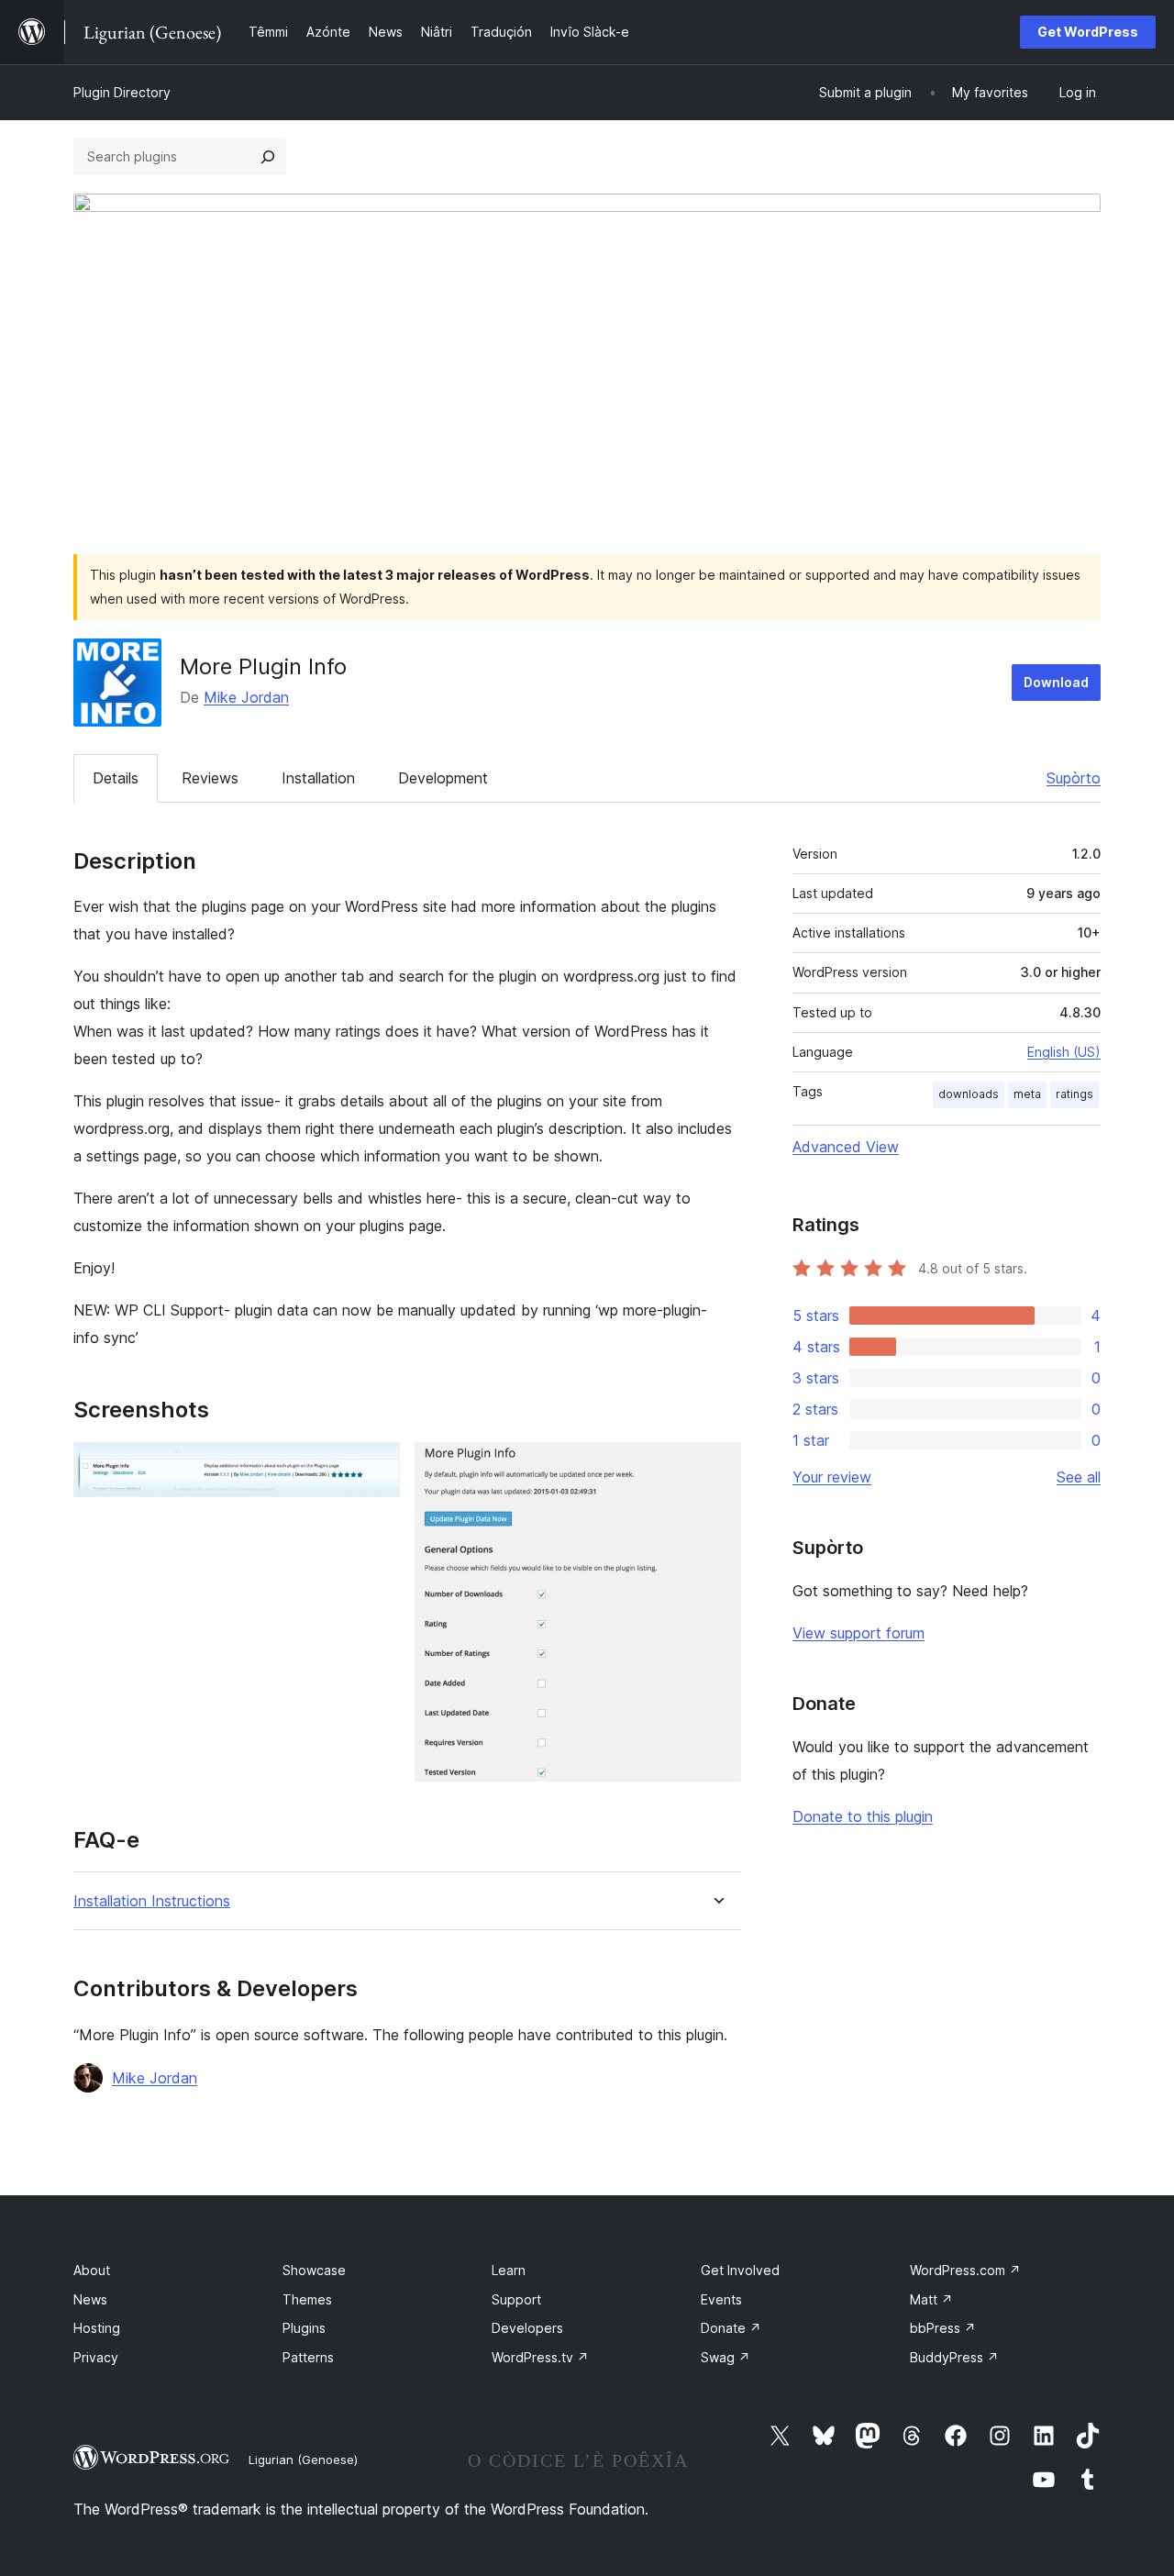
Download (1056, 682)
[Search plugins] (268, 157)
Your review (832, 1477)
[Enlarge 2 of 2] (716, 1467)
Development (443, 778)
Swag (725, 2357)
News (90, 2299)
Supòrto (1074, 778)
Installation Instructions (152, 1901)
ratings (1074, 1094)
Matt (931, 2299)
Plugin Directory (122, 92)
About (92, 2270)
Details (116, 778)
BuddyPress (954, 2357)
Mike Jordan (246, 697)
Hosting (97, 2328)
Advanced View (846, 1147)
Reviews (210, 778)
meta (1027, 1094)
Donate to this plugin (863, 1816)
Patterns (308, 2357)
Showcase (314, 2270)
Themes (307, 2299)
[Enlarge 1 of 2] (375, 1467)
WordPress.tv (540, 2357)
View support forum (858, 1633)
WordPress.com (965, 2270)
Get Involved (740, 2270)
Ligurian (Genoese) (303, 2459)
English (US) (1064, 1052)
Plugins (304, 2328)
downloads (969, 1094)
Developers (527, 2328)
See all (1079, 1477)
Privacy (96, 2357)
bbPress (943, 2328)
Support (516, 2299)
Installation (318, 778)
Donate (731, 2328)
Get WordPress (1088, 32)
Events (721, 2299)
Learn (509, 2270)
